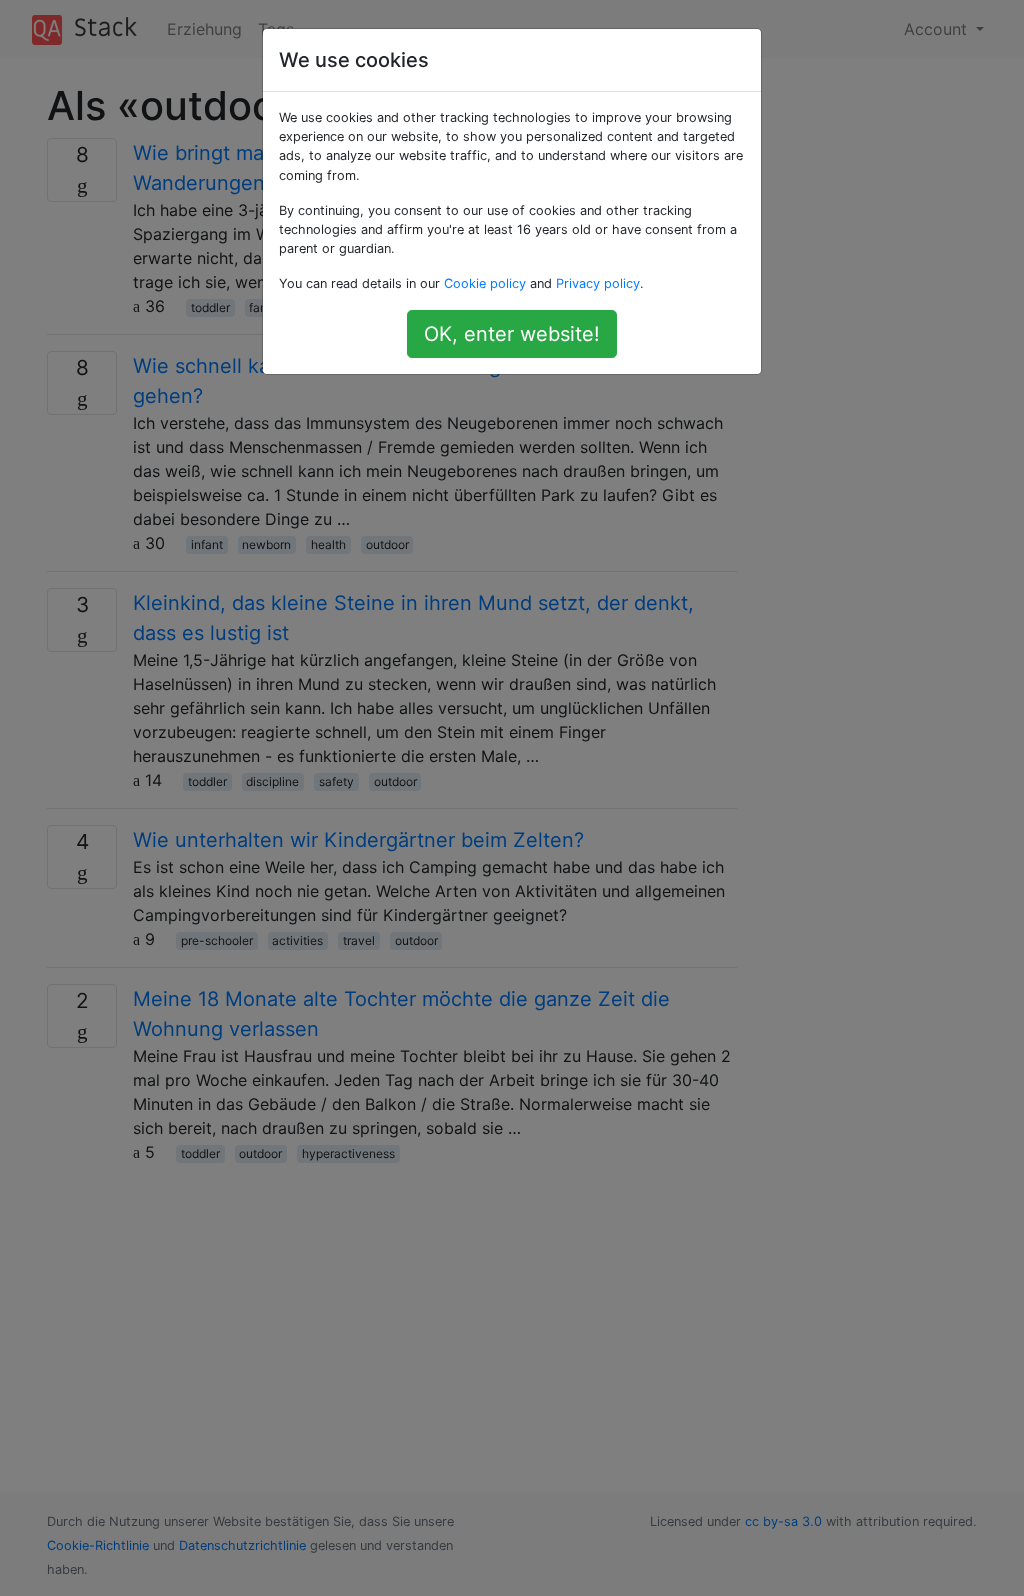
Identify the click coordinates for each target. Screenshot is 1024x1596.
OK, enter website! (512, 334)
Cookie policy (485, 283)
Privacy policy (598, 283)
